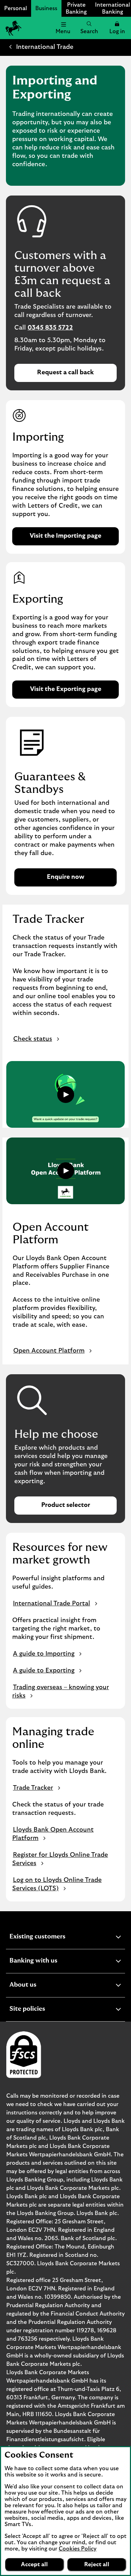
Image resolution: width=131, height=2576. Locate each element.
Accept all (34, 2564)
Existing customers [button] (54, 1938)
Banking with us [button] (50, 1962)
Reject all (97, 2564)
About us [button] (40, 1986)
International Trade (45, 47)
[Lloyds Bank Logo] (13, 28)
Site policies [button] (44, 2010)
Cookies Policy (78, 2549)
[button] (117, 28)
